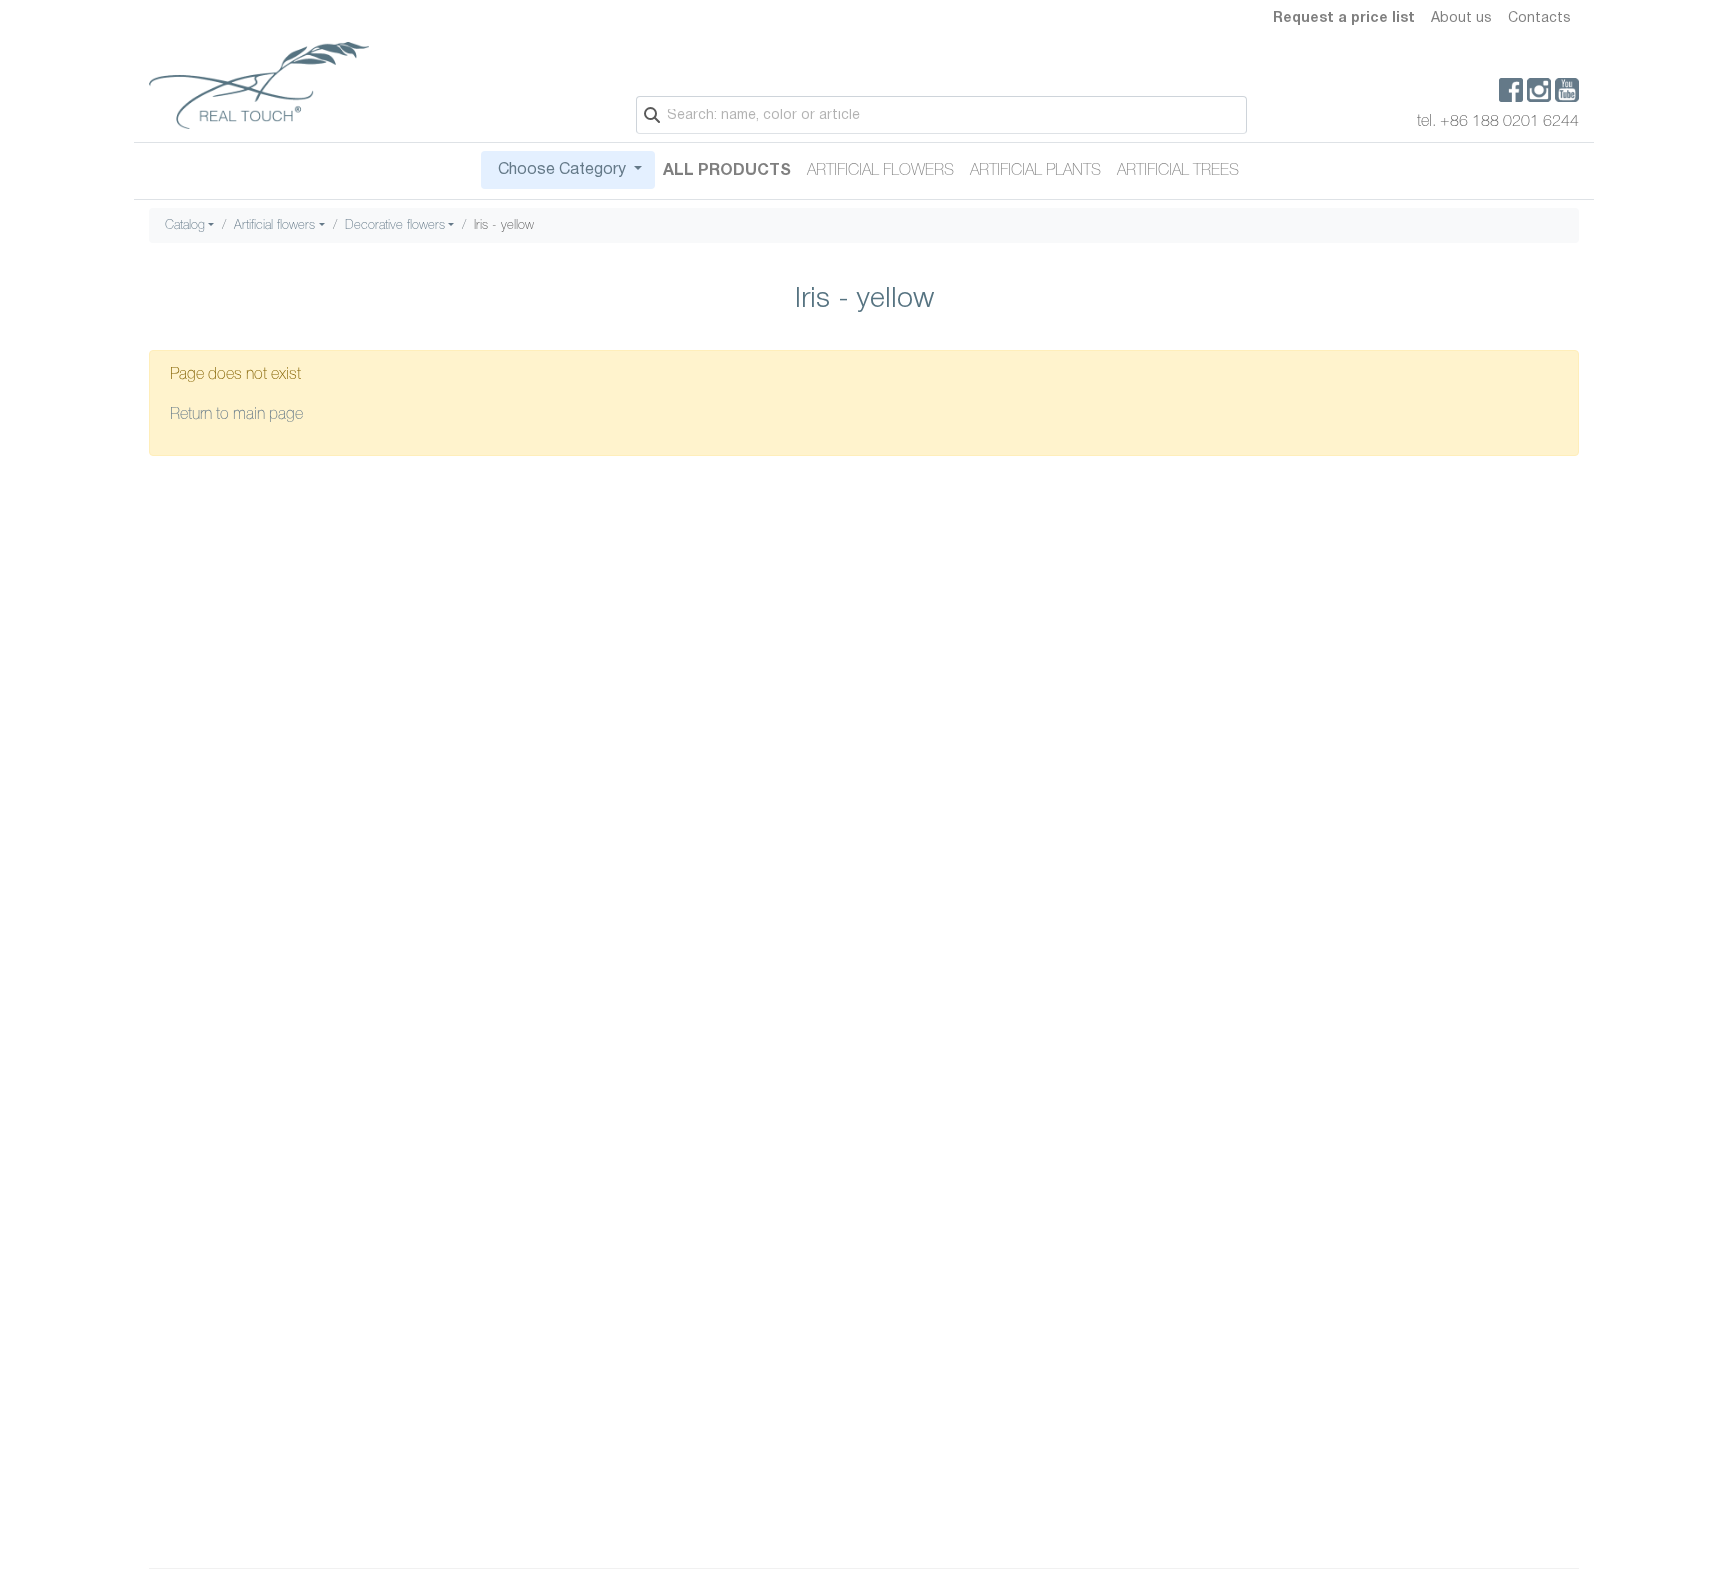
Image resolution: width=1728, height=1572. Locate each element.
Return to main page (236, 415)
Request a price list (1344, 18)
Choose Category (562, 170)
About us (1461, 18)
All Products (727, 171)
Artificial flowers (880, 171)
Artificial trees (1178, 171)
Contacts (1539, 18)
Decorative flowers (395, 225)
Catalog (185, 225)
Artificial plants (1035, 171)
